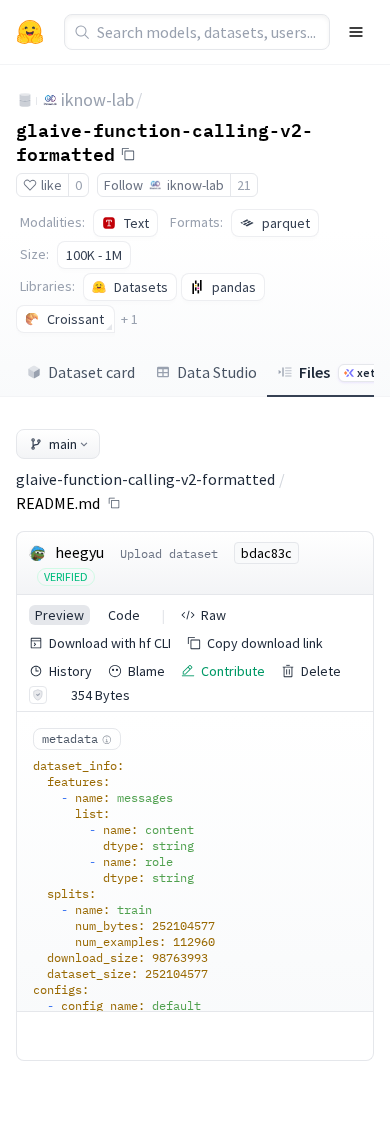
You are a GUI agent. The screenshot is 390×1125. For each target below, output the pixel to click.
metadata (70, 738)
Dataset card (91, 372)
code (124, 615)
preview (59, 615)
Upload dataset (169, 553)
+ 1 (129, 319)
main (63, 444)
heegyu (79, 552)
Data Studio (217, 372)
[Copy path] (114, 503)
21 (244, 185)
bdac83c (266, 553)
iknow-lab (97, 99)
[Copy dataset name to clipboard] (128, 154)
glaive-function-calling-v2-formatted (164, 141)
